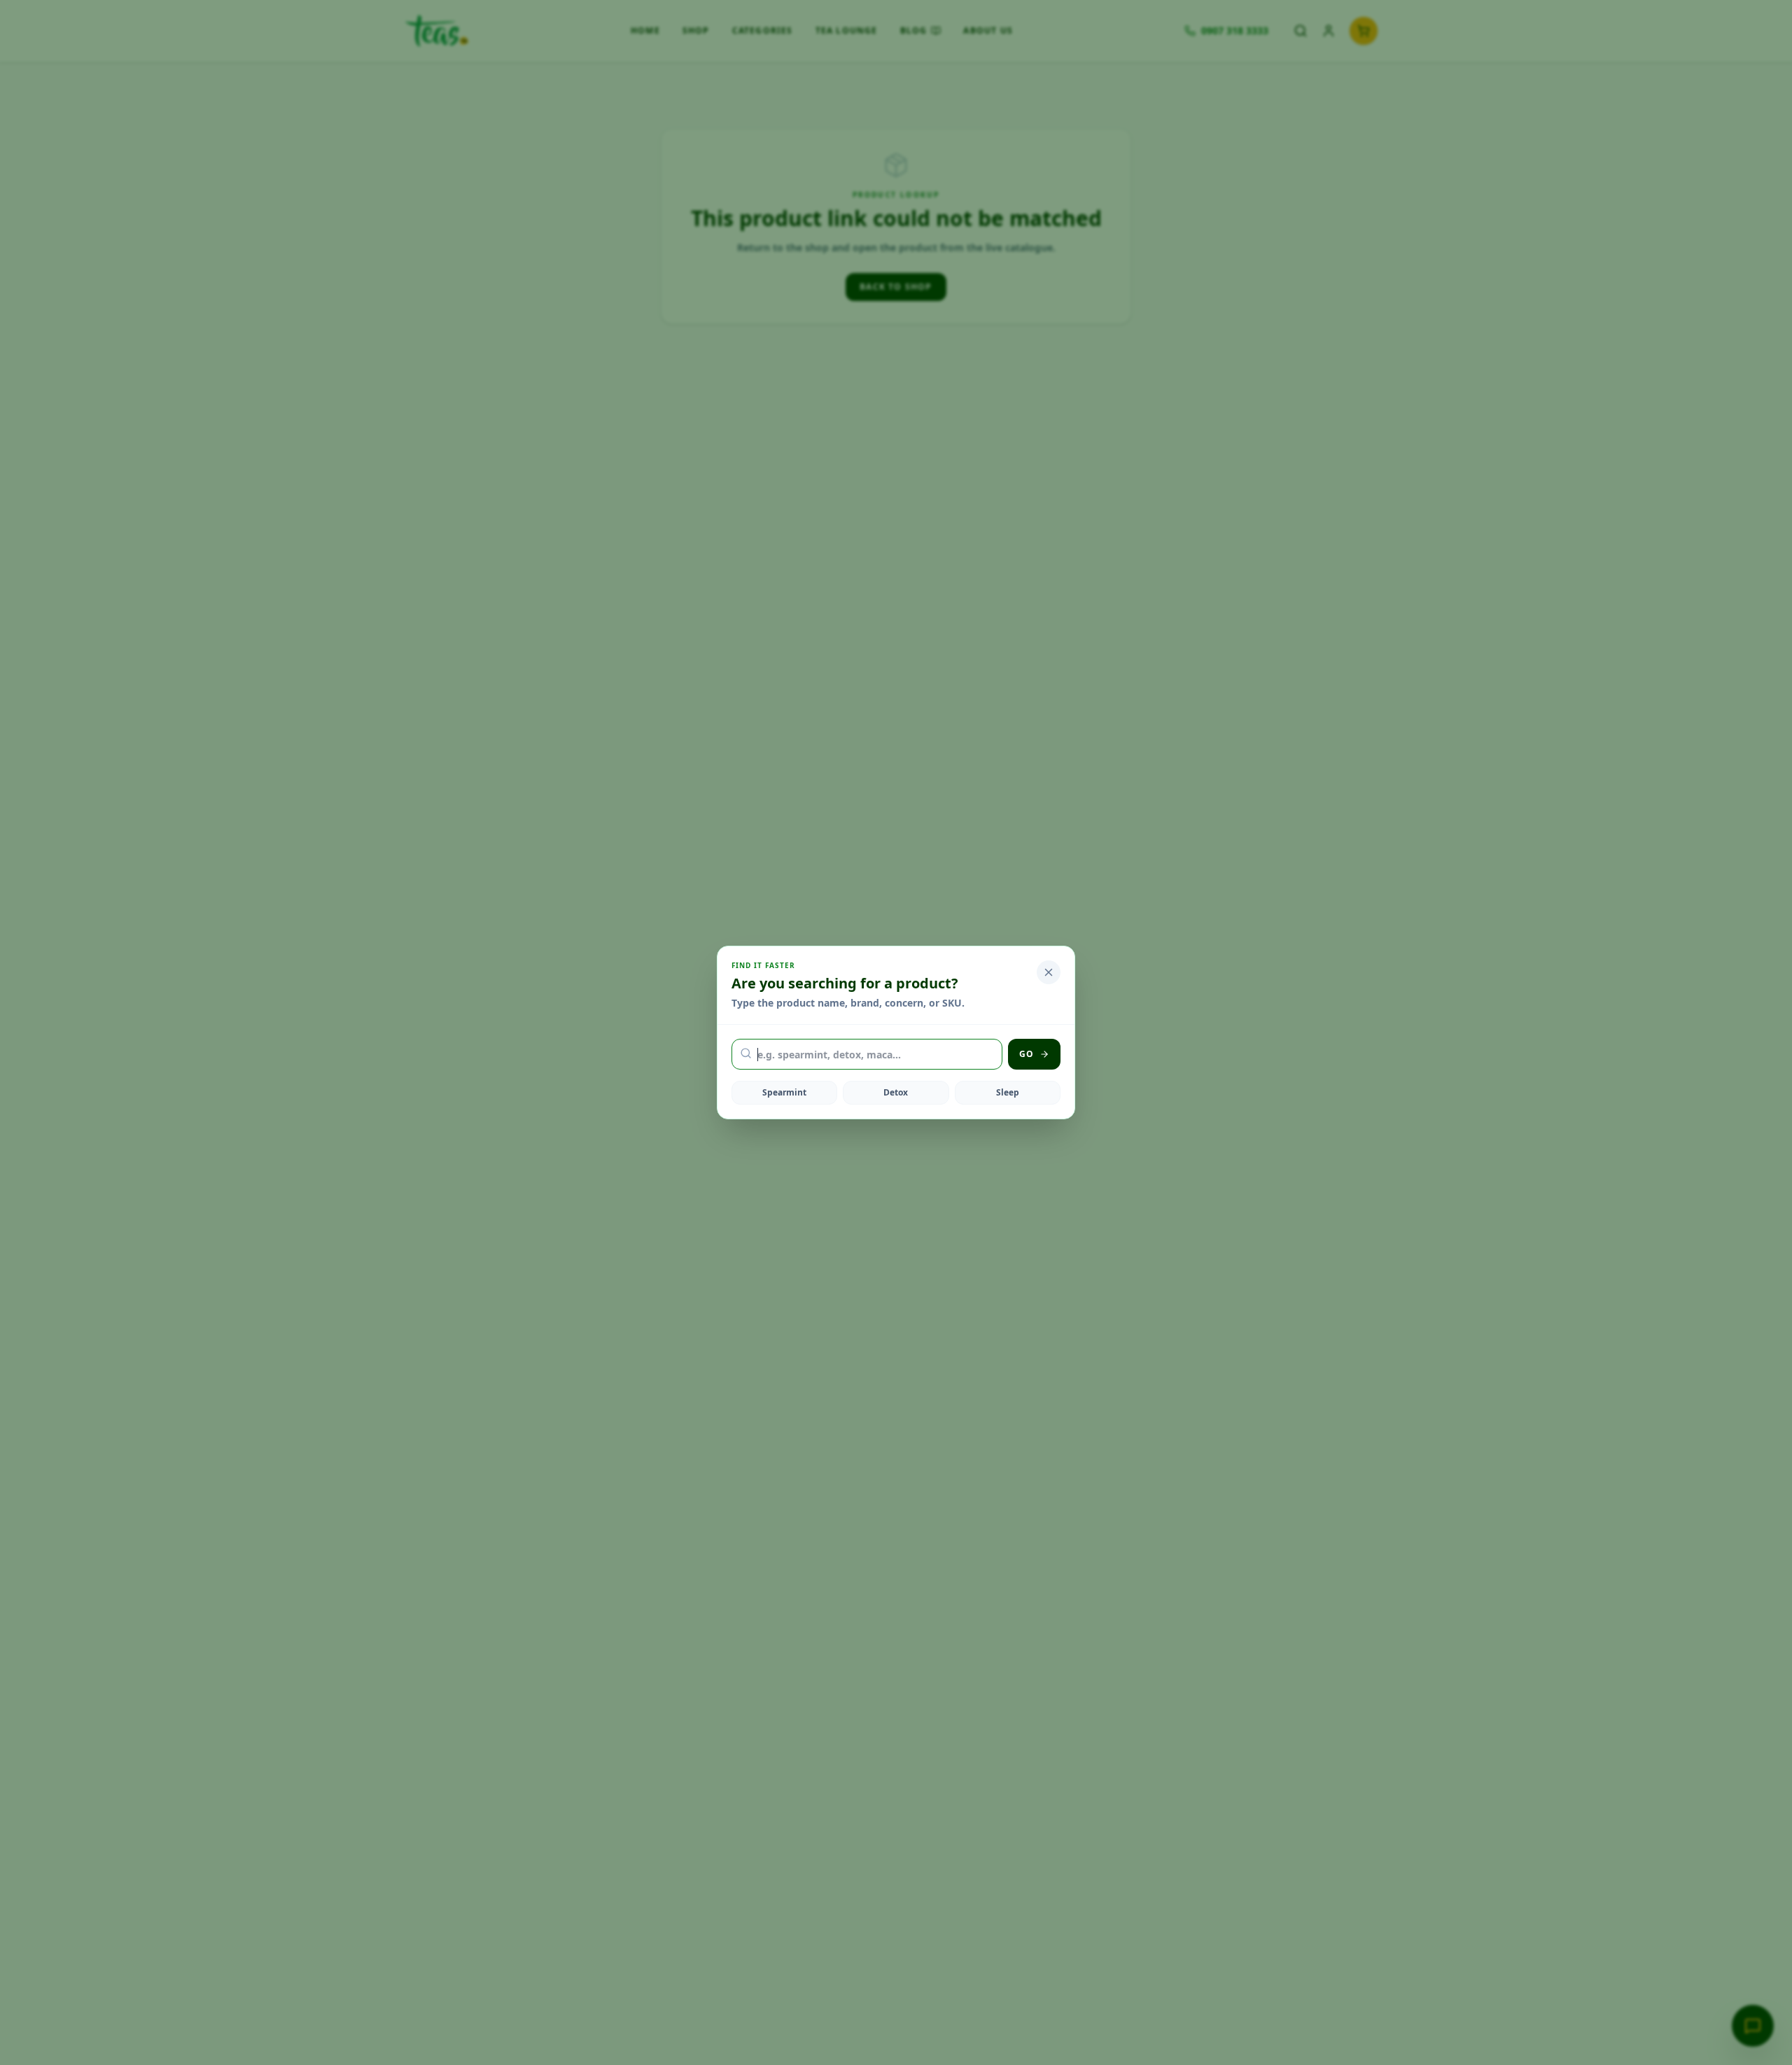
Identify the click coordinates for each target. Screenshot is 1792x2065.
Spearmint (784, 1092)
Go (1027, 1054)
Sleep (1008, 1092)
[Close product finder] (1049, 972)
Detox (896, 1092)
